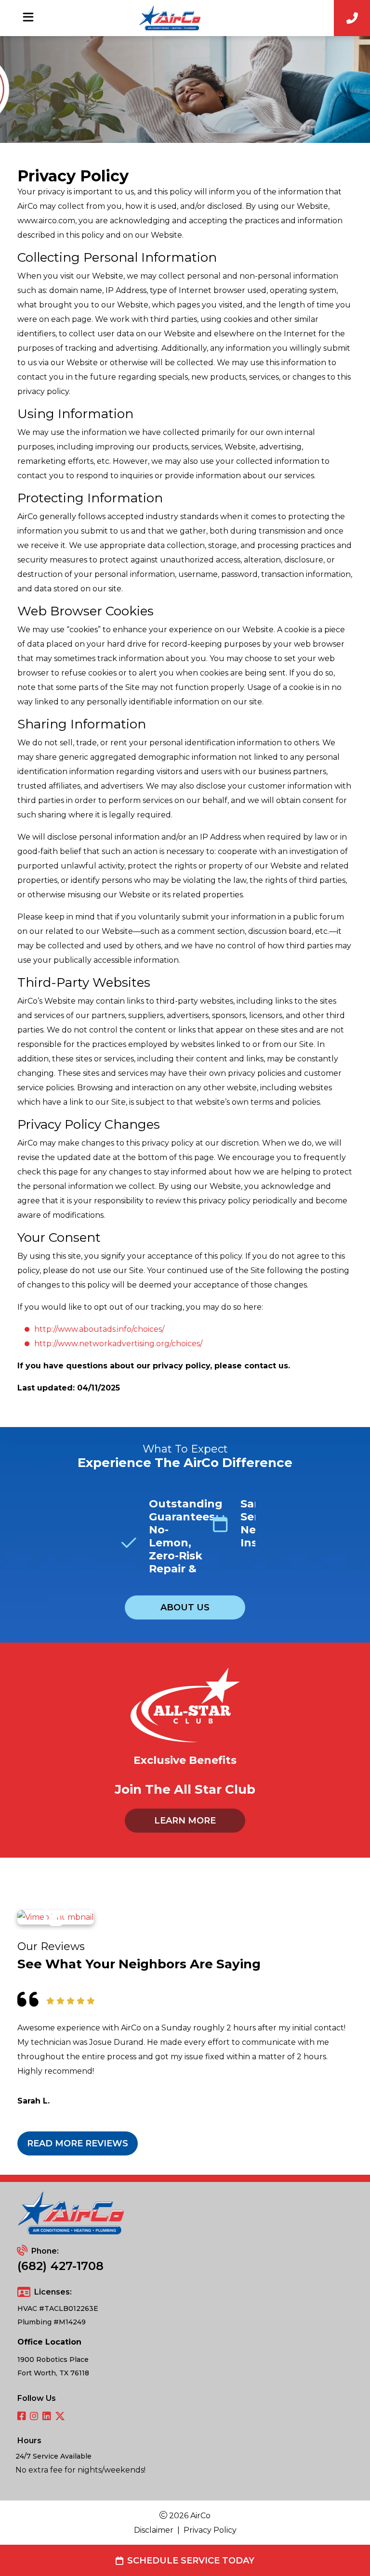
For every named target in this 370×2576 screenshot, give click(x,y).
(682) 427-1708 (60, 2266)
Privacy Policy (210, 2530)
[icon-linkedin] (47, 2417)
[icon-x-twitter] (60, 2417)
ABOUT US (185, 1607)
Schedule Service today (191, 2561)
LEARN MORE (185, 1821)
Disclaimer (154, 2530)
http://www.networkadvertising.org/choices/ (118, 1344)
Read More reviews (78, 2143)
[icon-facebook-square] (22, 2417)
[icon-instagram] (34, 2417)
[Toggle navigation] (28, 17)
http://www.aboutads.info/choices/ (99, 1329)
